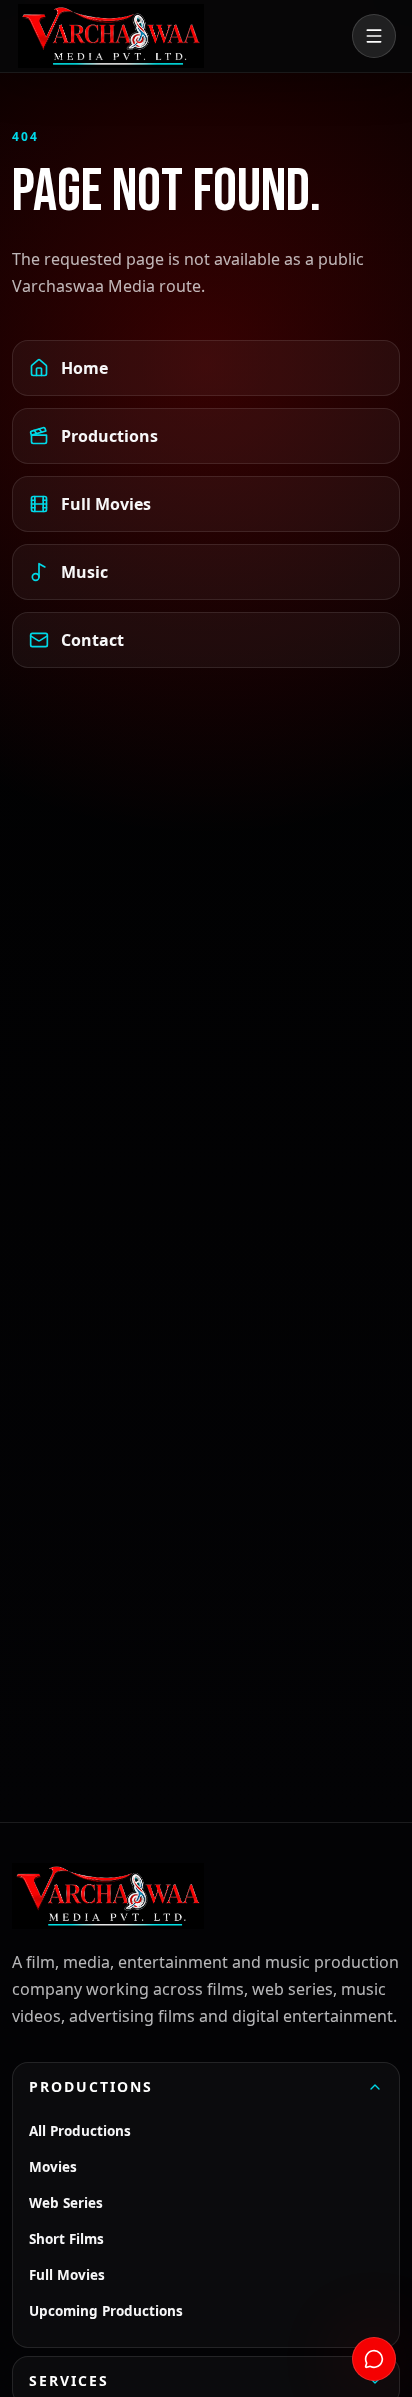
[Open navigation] (374, 36)
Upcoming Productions (106, 2311)
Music (84, 572)
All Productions (80, 2131)
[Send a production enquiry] (374, 2359)
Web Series (66, 2203)
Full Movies (106, 504)
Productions (109, 436)
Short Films (66, 2239)
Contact (92, 640)
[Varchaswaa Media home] (111, 36)
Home (84, 368)
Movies (53, 2167)
